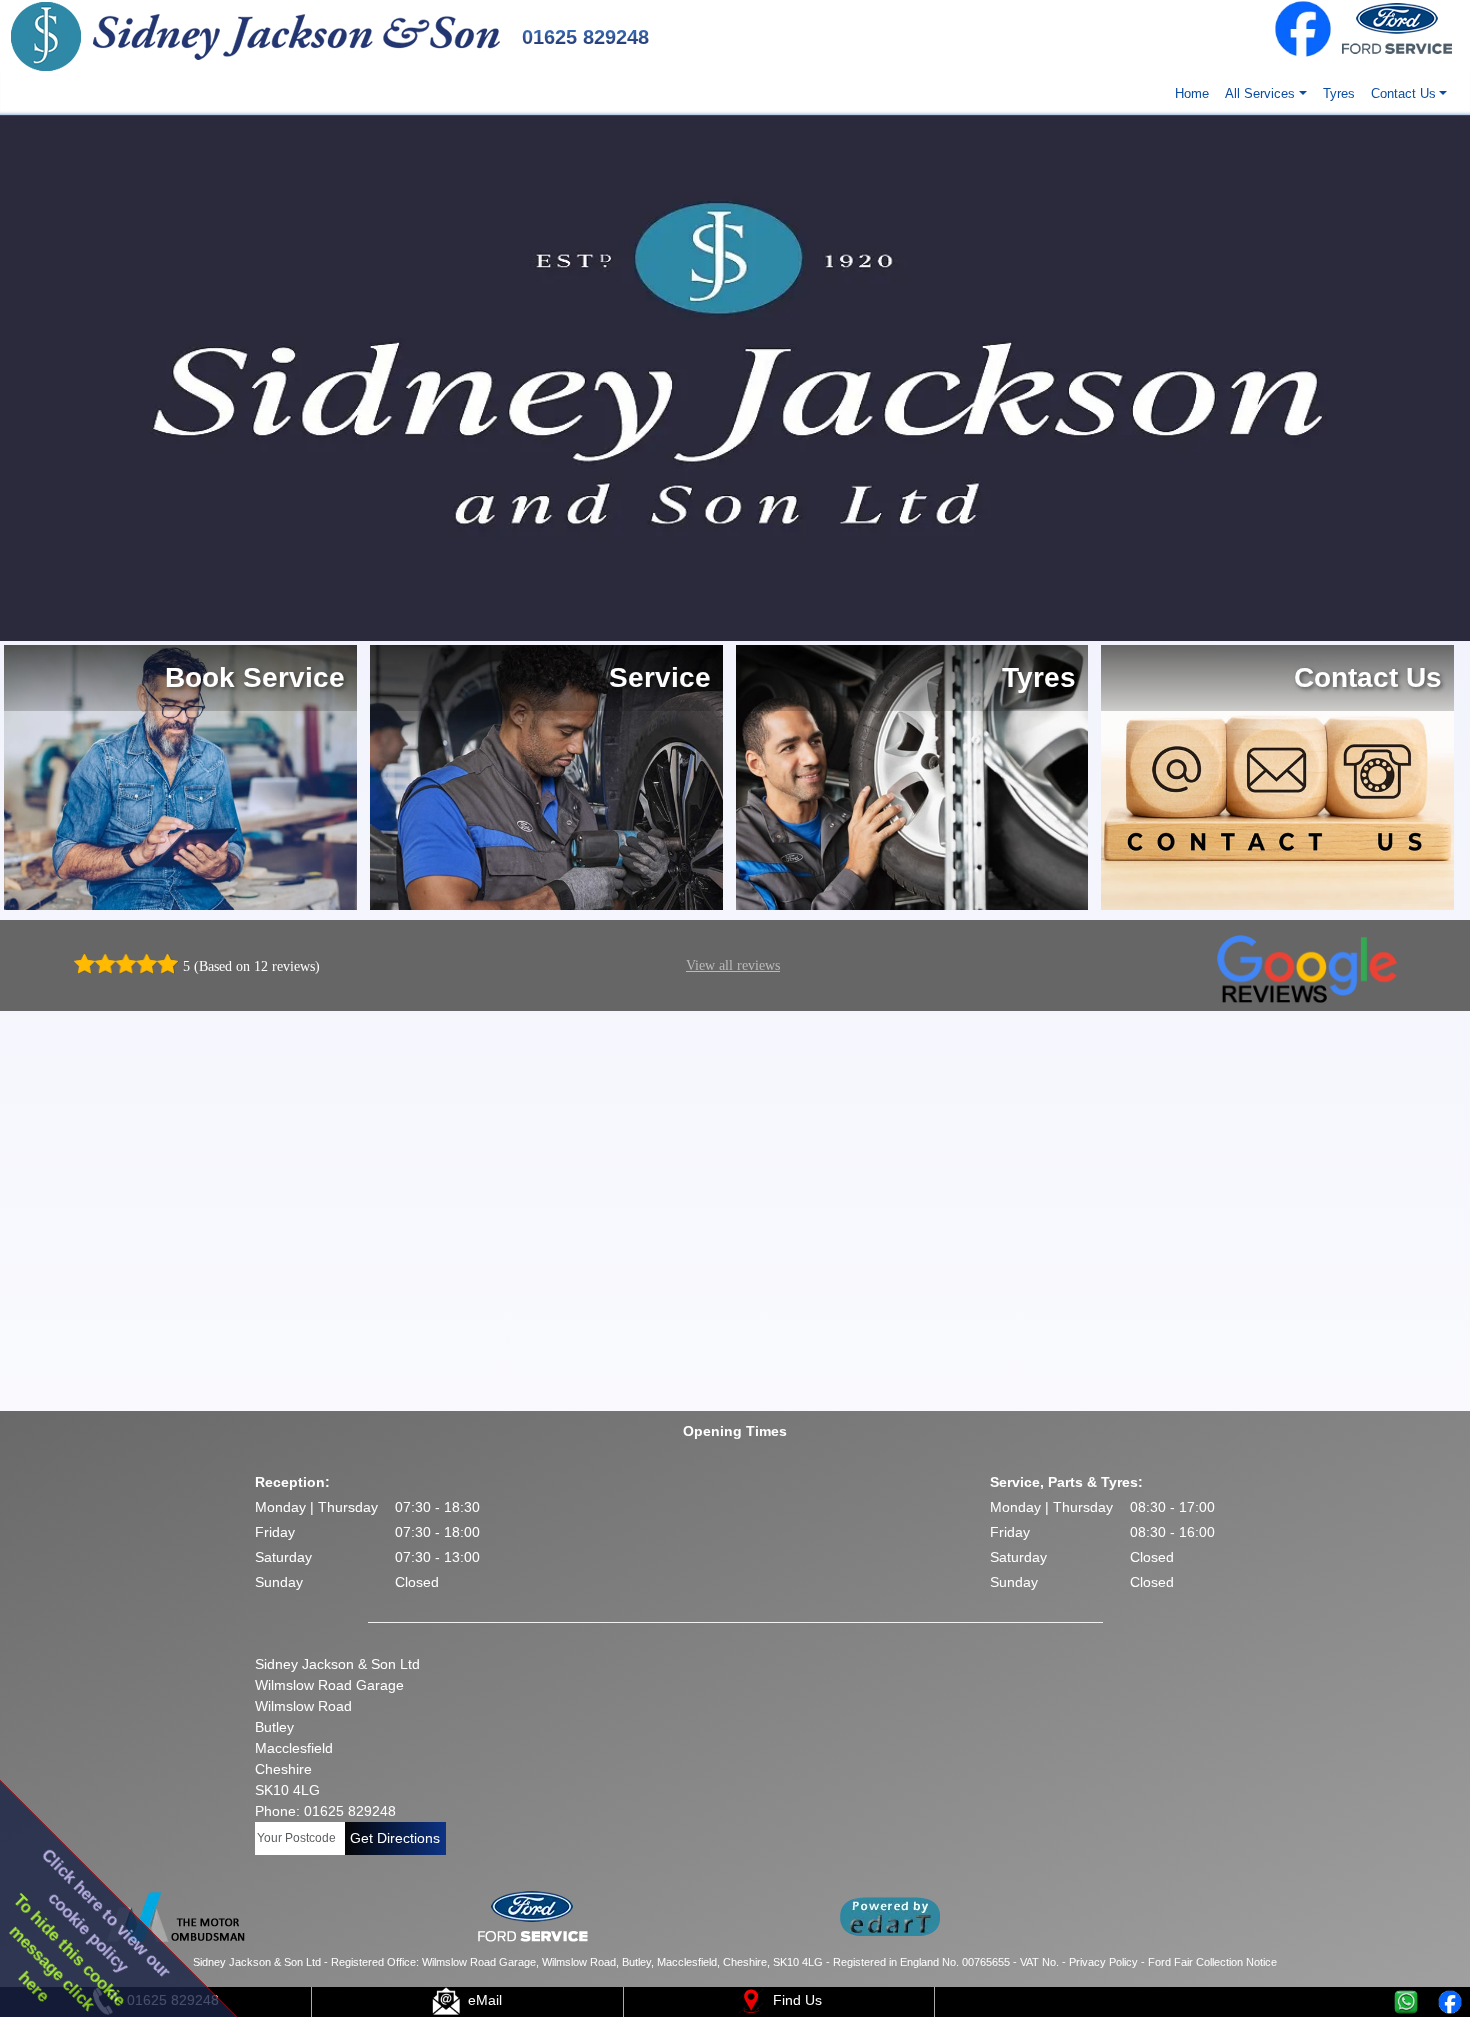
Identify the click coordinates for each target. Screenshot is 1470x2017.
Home (1192, 93)
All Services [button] (1260, 93)
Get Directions (395, 1838)
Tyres (1339, 93)
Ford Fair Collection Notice (1212, 1962)
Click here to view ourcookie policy (106, 1913)
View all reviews (733, 965)
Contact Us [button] (1403, 93)
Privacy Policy (1103, 1962)
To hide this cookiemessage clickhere (67, 1952)
